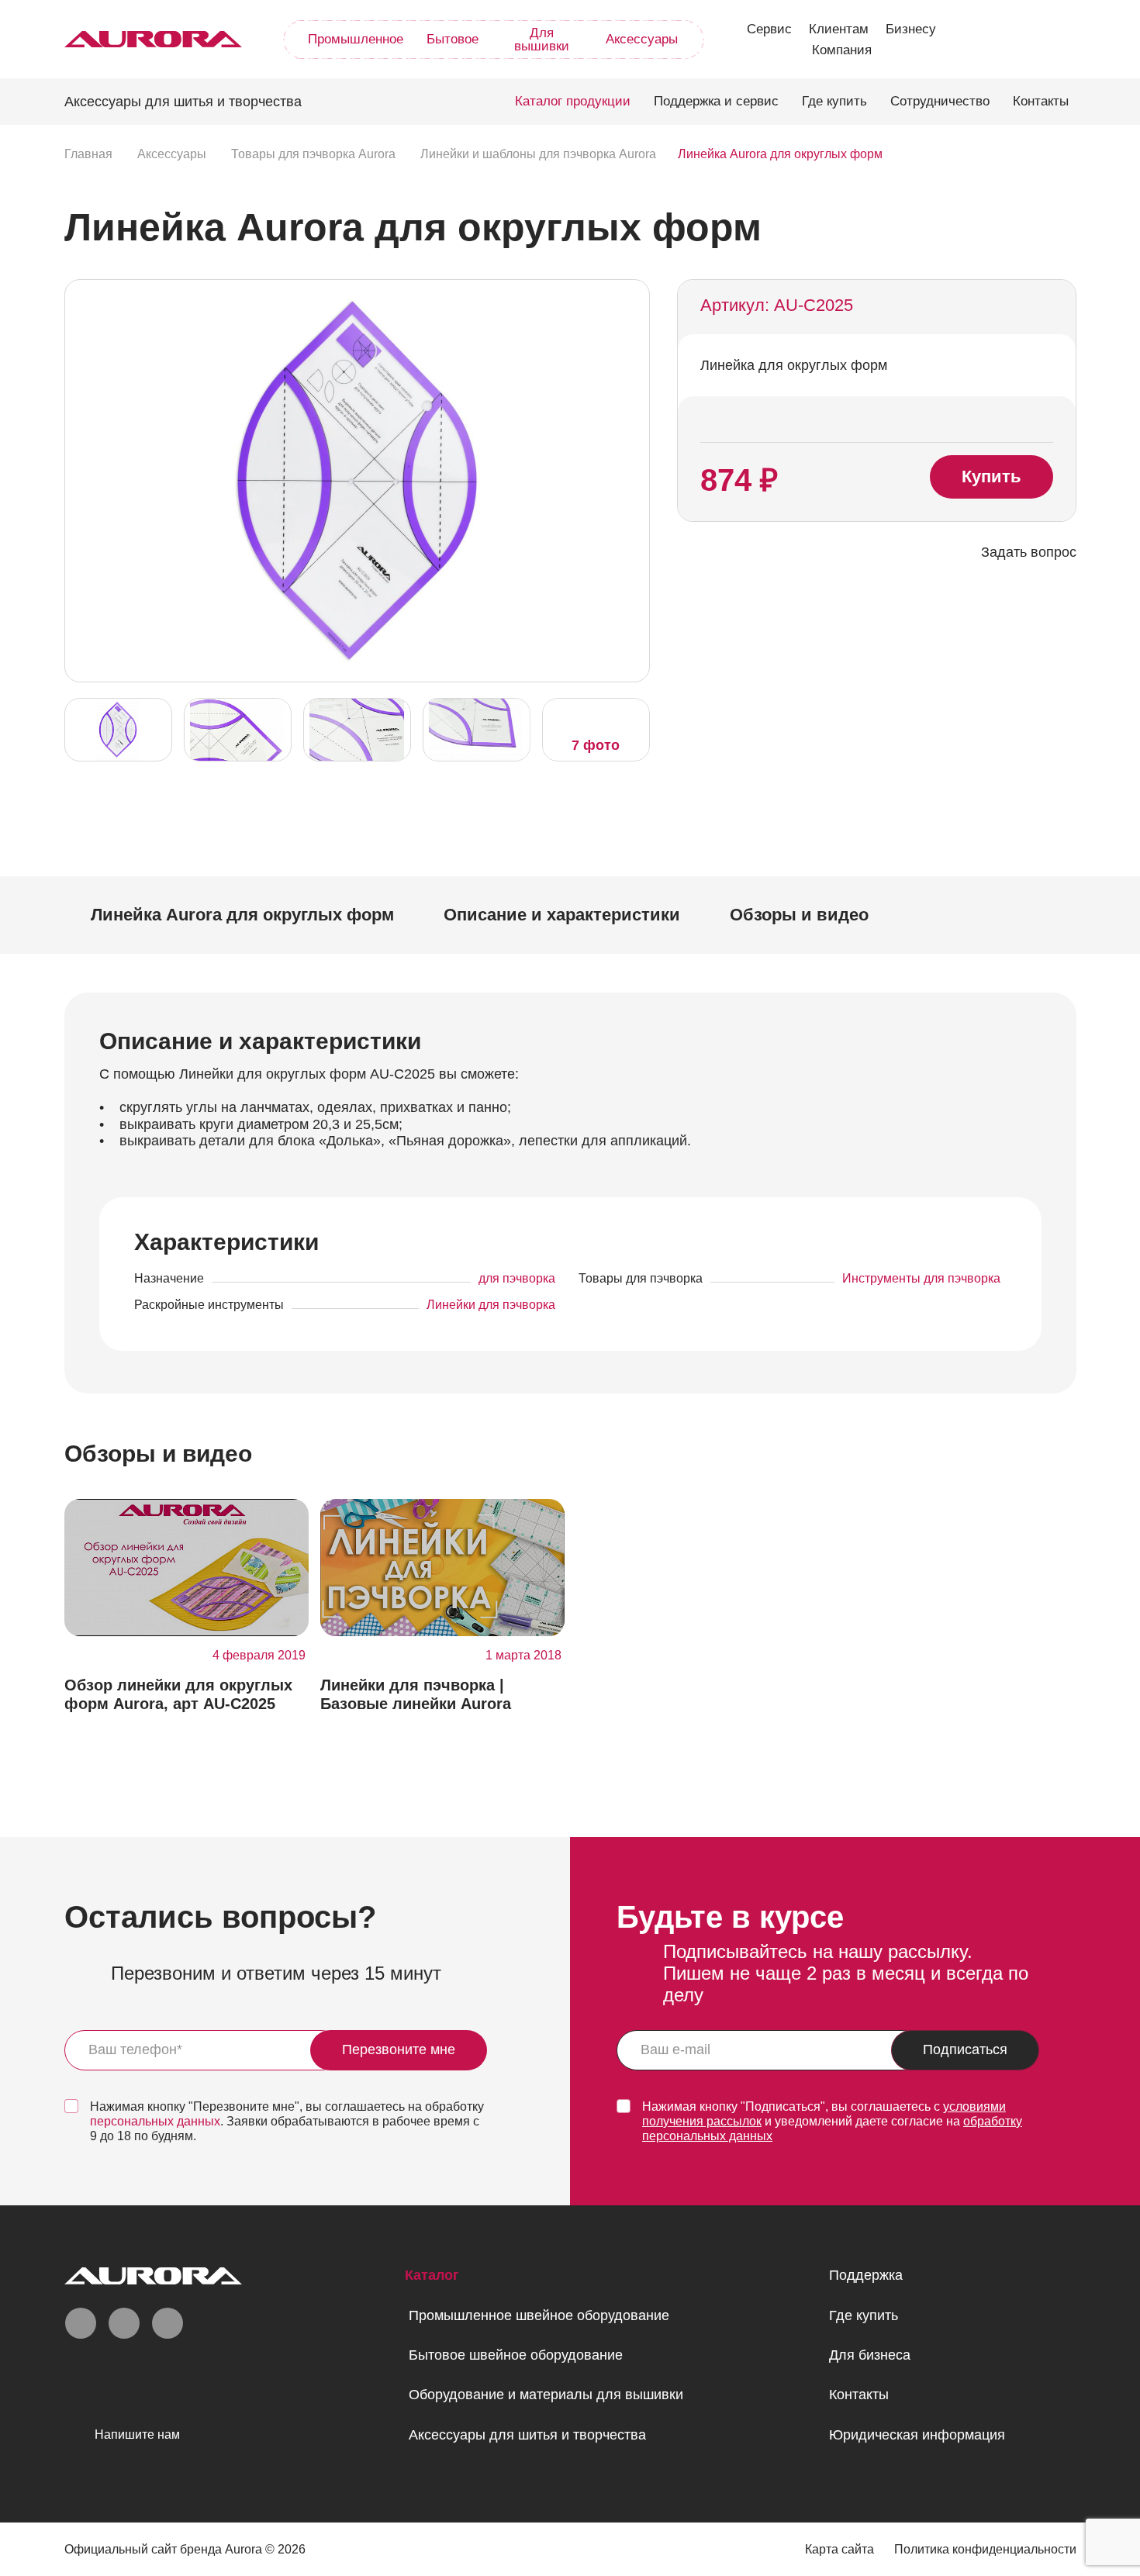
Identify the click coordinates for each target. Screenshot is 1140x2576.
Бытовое (453, 39)
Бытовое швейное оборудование (516, 2355)
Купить (991, 477)
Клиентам (839, 29)
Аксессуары (642, 39)
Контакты (1041, 101)
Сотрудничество (940, 101)
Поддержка (866, 2275)
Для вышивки (542, 40)
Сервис (769, 29)
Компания (842, 50)
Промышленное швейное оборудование (539, 2315)
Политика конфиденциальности (985, 2549)
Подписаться (965, 2049)
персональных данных (155, 2121)
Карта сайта (839, 2549)
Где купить (834, 101)
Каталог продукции (573, 101)
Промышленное (356, 39)
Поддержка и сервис (716, 101)
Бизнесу (911, 29)
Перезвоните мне (399, 2049)
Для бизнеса (870, 2355)
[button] (634, 479)
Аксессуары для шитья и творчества (527, 2435)
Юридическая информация (917, 2435)
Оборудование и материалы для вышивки (546, 2395)
